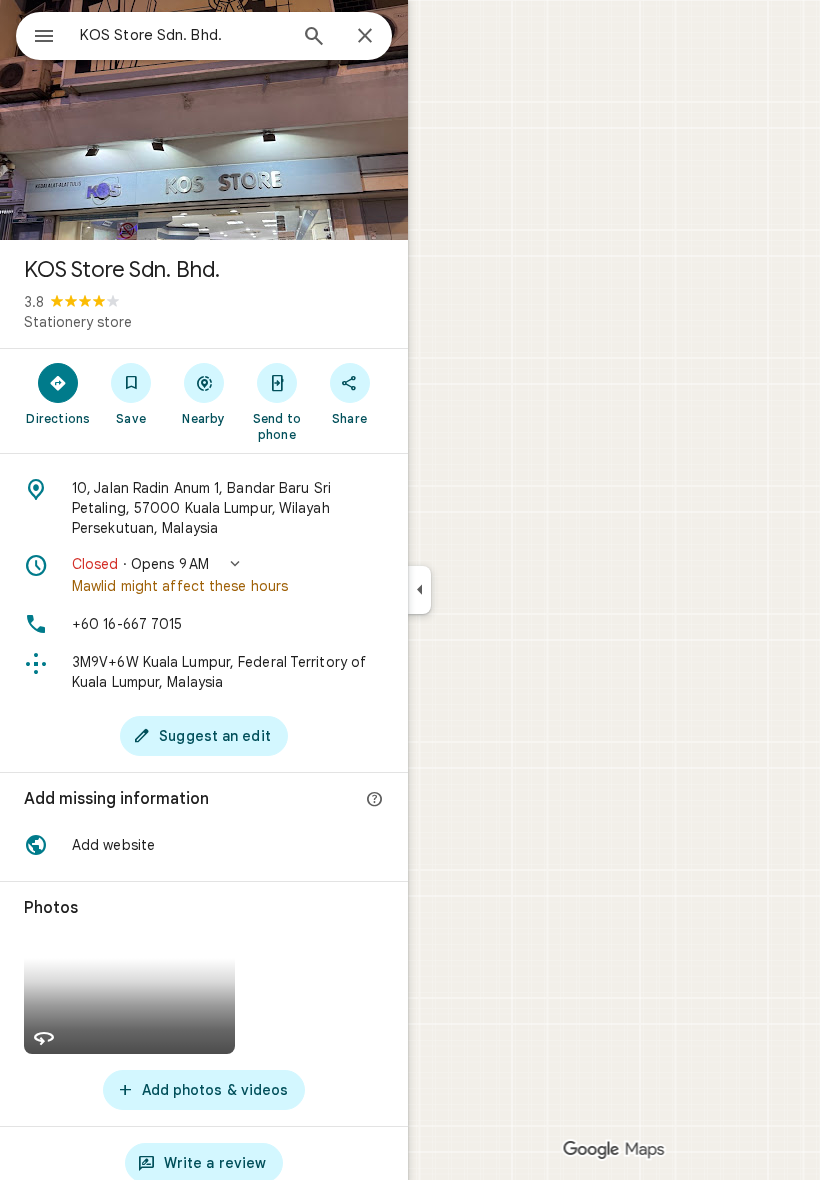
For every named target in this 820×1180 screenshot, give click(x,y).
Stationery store (78, 322)
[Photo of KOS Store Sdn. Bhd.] (204, 120)
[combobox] (183, 35)
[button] (204, 575)
